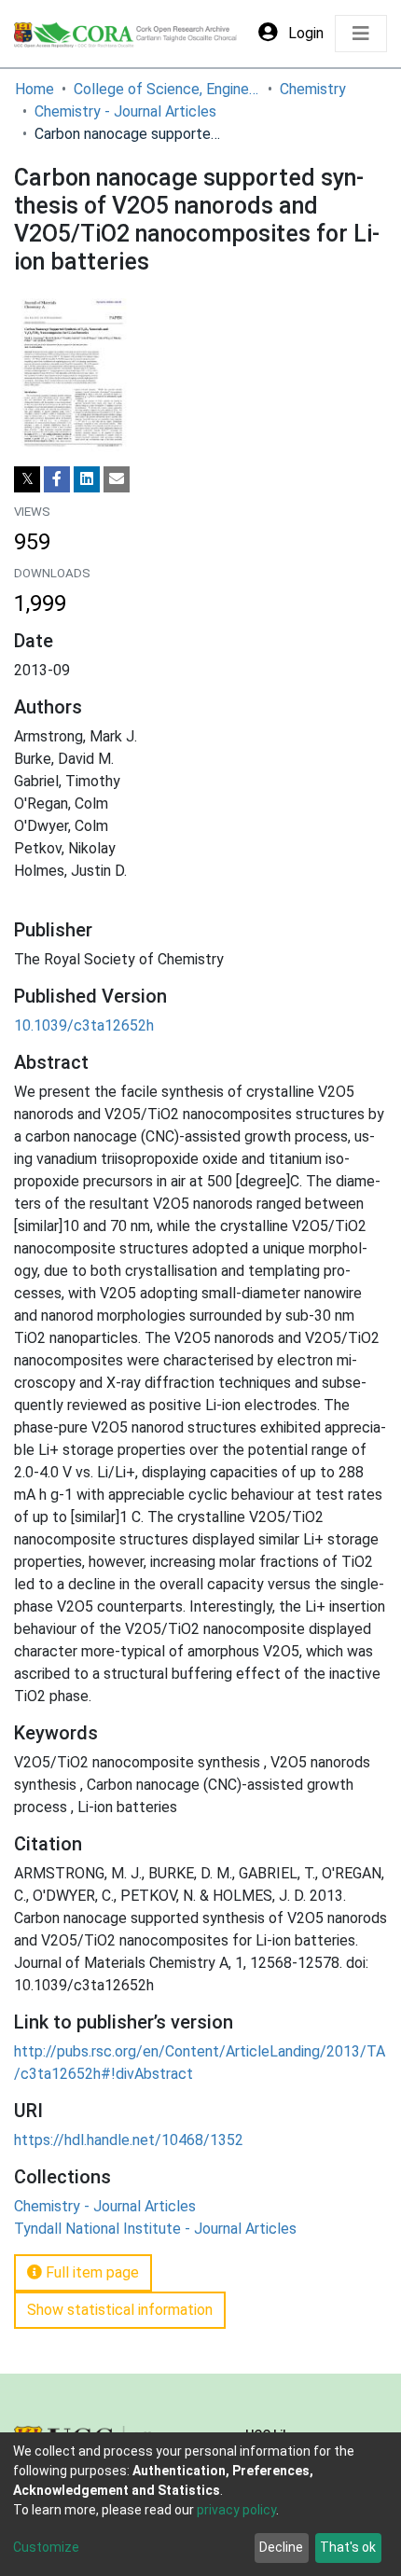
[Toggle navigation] (361, 34)
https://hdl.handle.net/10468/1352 (129, 2140)
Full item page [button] (90, 2272)
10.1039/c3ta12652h (84, 1025)
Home (35, 89)
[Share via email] (117, 479)
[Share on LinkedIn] (87, 479)
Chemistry (313, 89)
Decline (281, 2547)
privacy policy (236, 2510)
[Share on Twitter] (27, 479)
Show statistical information (120, 2310)
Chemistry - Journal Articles (125, 111)
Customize (46, 2547)
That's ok (348, 2547)
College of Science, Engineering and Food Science (167, 89)
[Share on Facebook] (57, 479)
